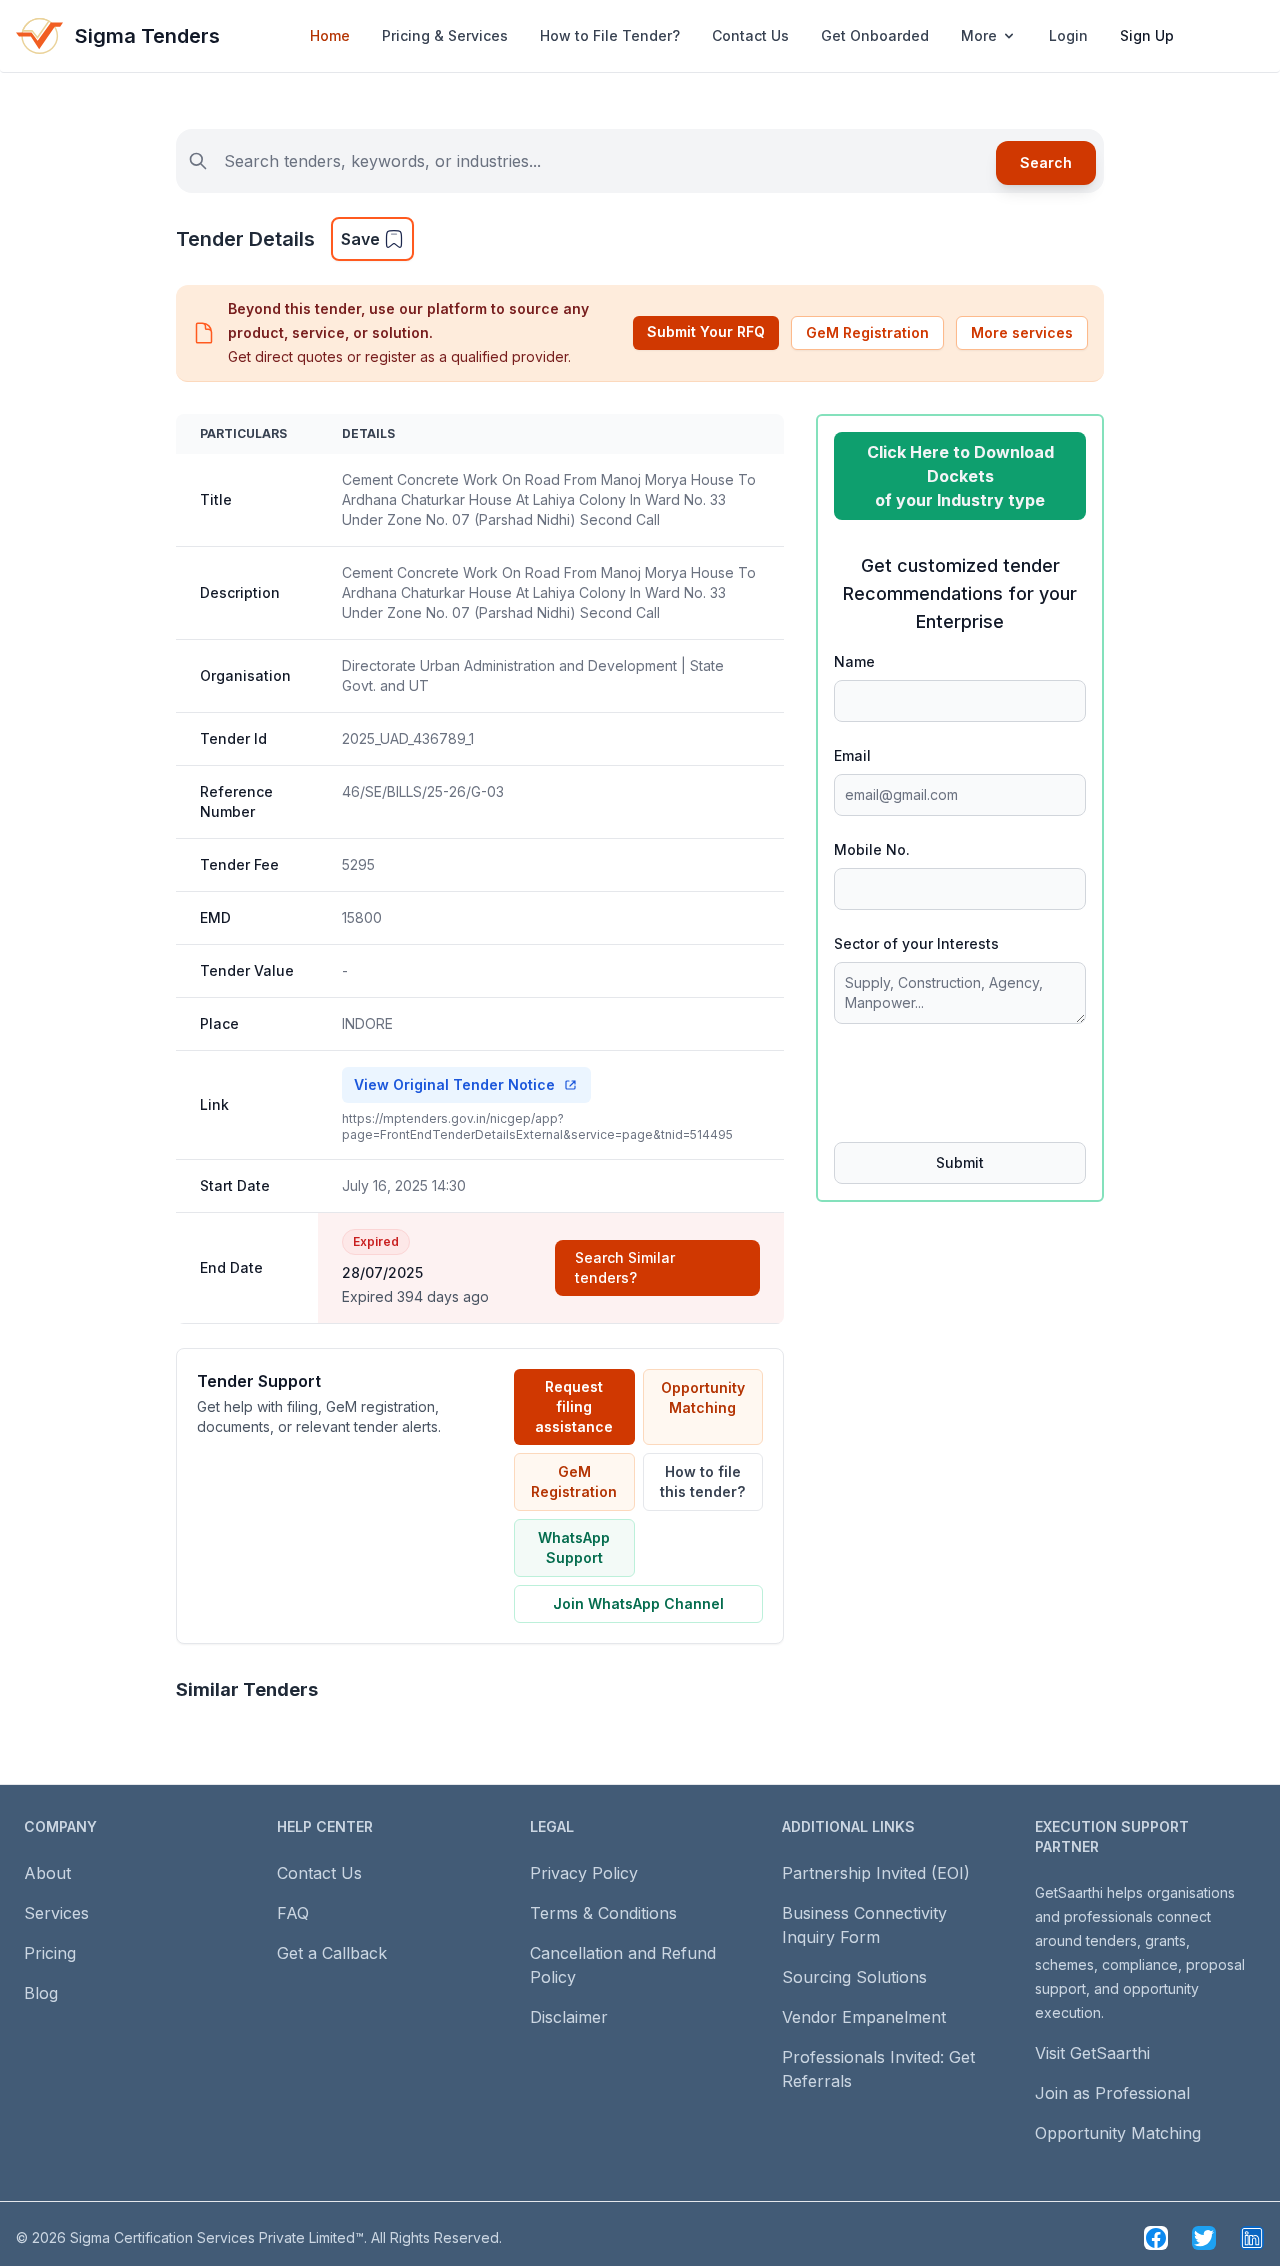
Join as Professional (1112, 2093)
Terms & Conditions (603, 1913)
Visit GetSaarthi (1092, 2053)
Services (56, 1913)
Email (852, 755)
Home (330, 35)
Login (1068, 35)
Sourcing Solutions (854, 1977)
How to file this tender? (702, 1481)
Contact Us (750, 35)
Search (1046, 162)
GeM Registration (867, 332)
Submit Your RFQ (706, 331)
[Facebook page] (1156, 2238)
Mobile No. (872, 849)
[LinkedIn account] (1252, 2238)
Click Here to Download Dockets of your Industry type (960, 476)
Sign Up (1147, 35)
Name (854, 661)
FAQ (293, 1913)
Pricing (50, 1953)
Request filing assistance (574, 1406)
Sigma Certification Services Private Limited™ (217, 2237)
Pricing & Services (445, 35)
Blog (41, 1993)
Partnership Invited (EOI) (876, 1873)
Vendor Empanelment (864, 2017)
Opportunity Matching (703, 1397)
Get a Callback (332, 1953)
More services (1022, 332)
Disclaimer (569, 2017)
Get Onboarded (875, 35)
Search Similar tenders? (625, 1267)
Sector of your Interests (916, 943)
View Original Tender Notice (454, 1084)
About (47, 1873)
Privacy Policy (584, 1873)
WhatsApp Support (574, 1547)
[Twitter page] (1204, 2238)
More (979, 35)
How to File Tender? (610, 35)
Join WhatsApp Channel (638, 1603)
